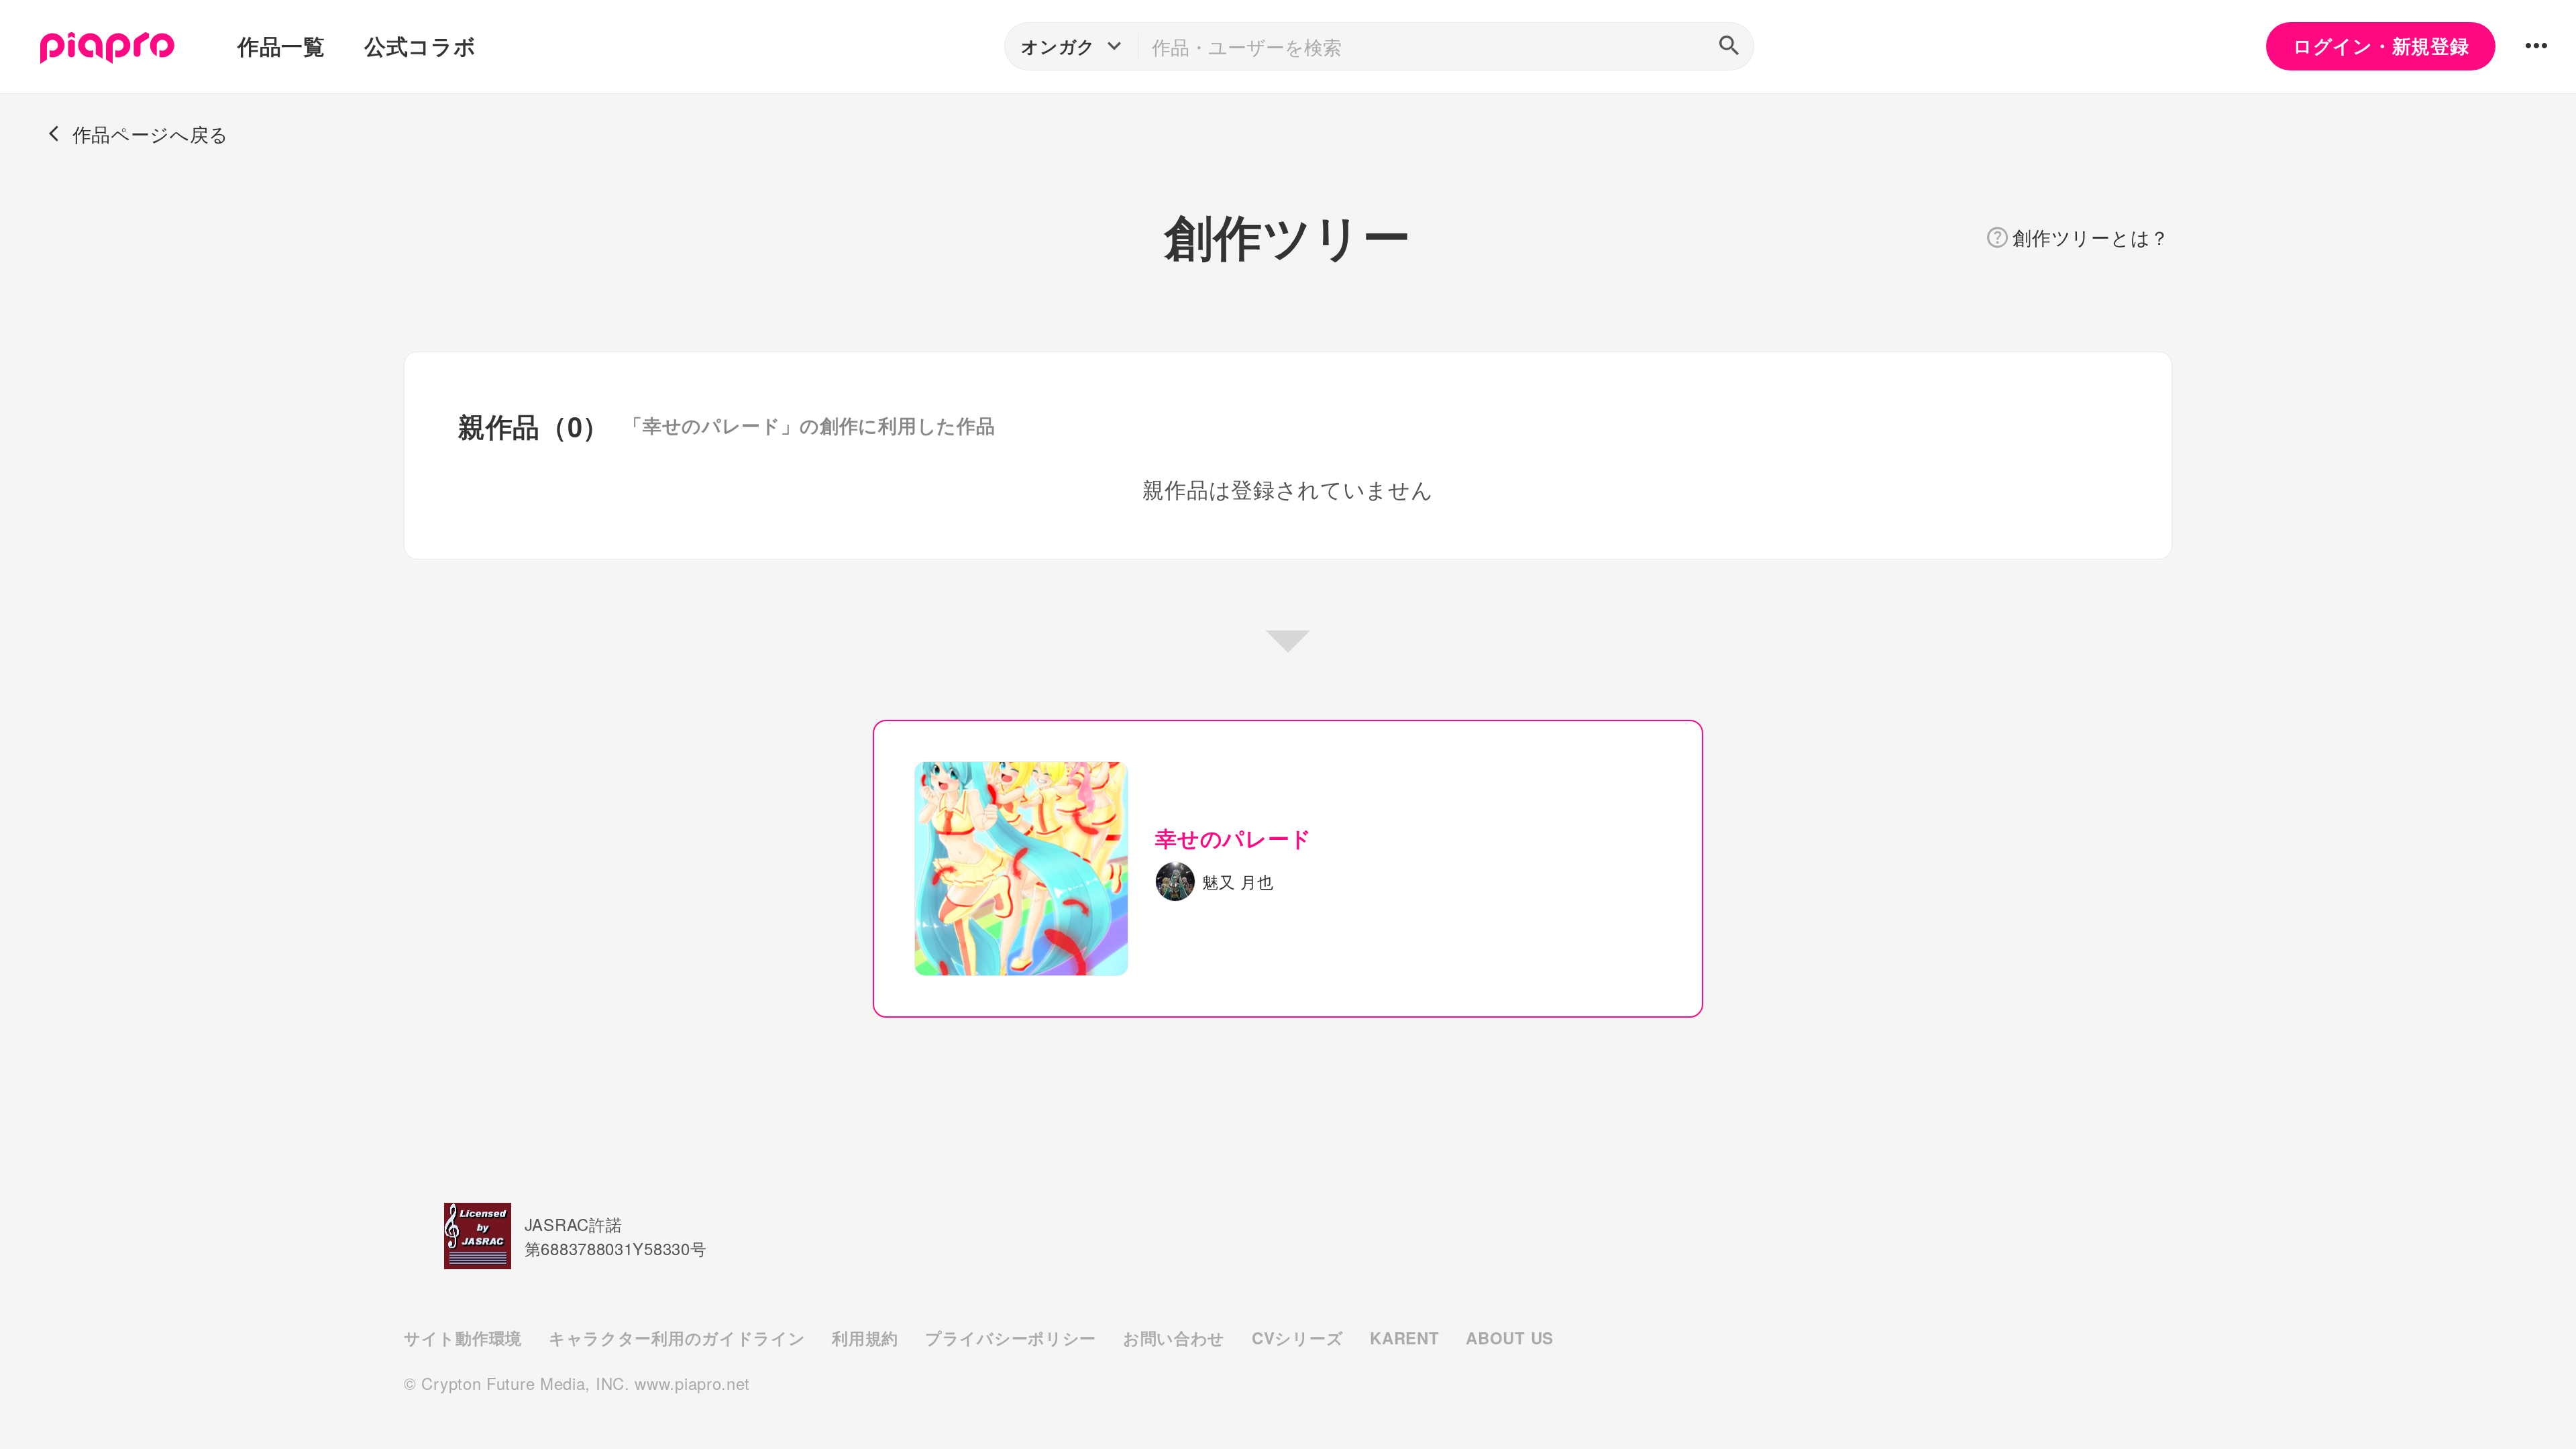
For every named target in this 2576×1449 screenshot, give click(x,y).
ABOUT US (1510, 1338)
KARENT (1404, 1338)
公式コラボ (420, 46)
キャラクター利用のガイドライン (677, 1338)
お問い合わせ (1174, 1338)
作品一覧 (281, 46)
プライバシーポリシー (1011, 1338)
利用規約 (865, 1338)
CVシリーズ (1297, 1338)
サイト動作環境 (463, 1338)
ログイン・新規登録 (2381, 46)
